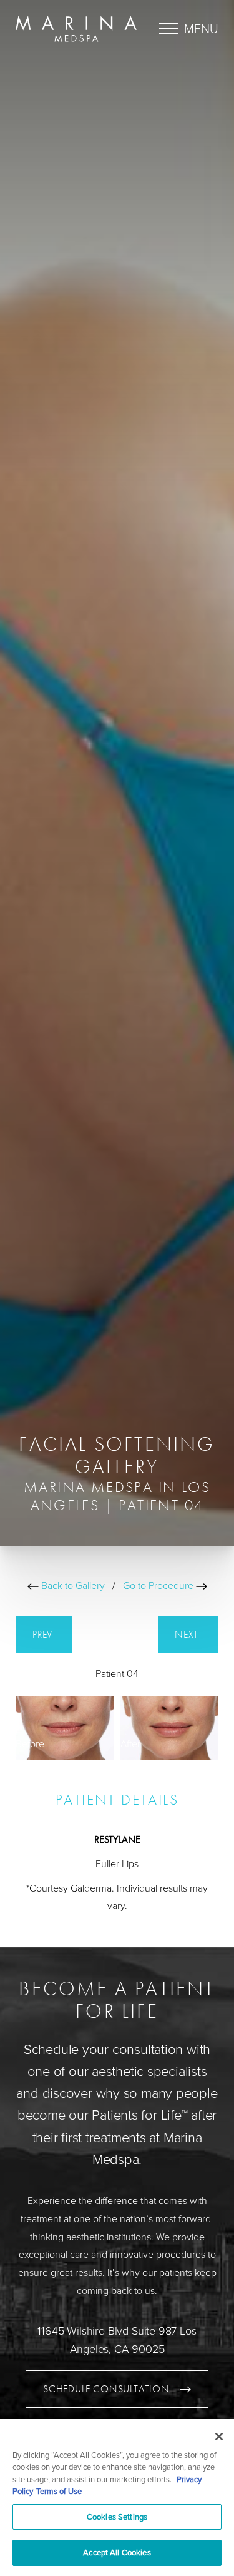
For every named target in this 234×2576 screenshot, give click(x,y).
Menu (201, 29)
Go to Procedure (159, 1586)
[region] (117, 2498)
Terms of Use (59, 2491)
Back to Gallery (72, 1586)
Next (188, 1634)
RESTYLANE (117, 1839)
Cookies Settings (117, 2517)
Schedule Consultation (106, 2389)
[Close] (219, 2437)
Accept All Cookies (117, 2552)
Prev (44, 1634)
